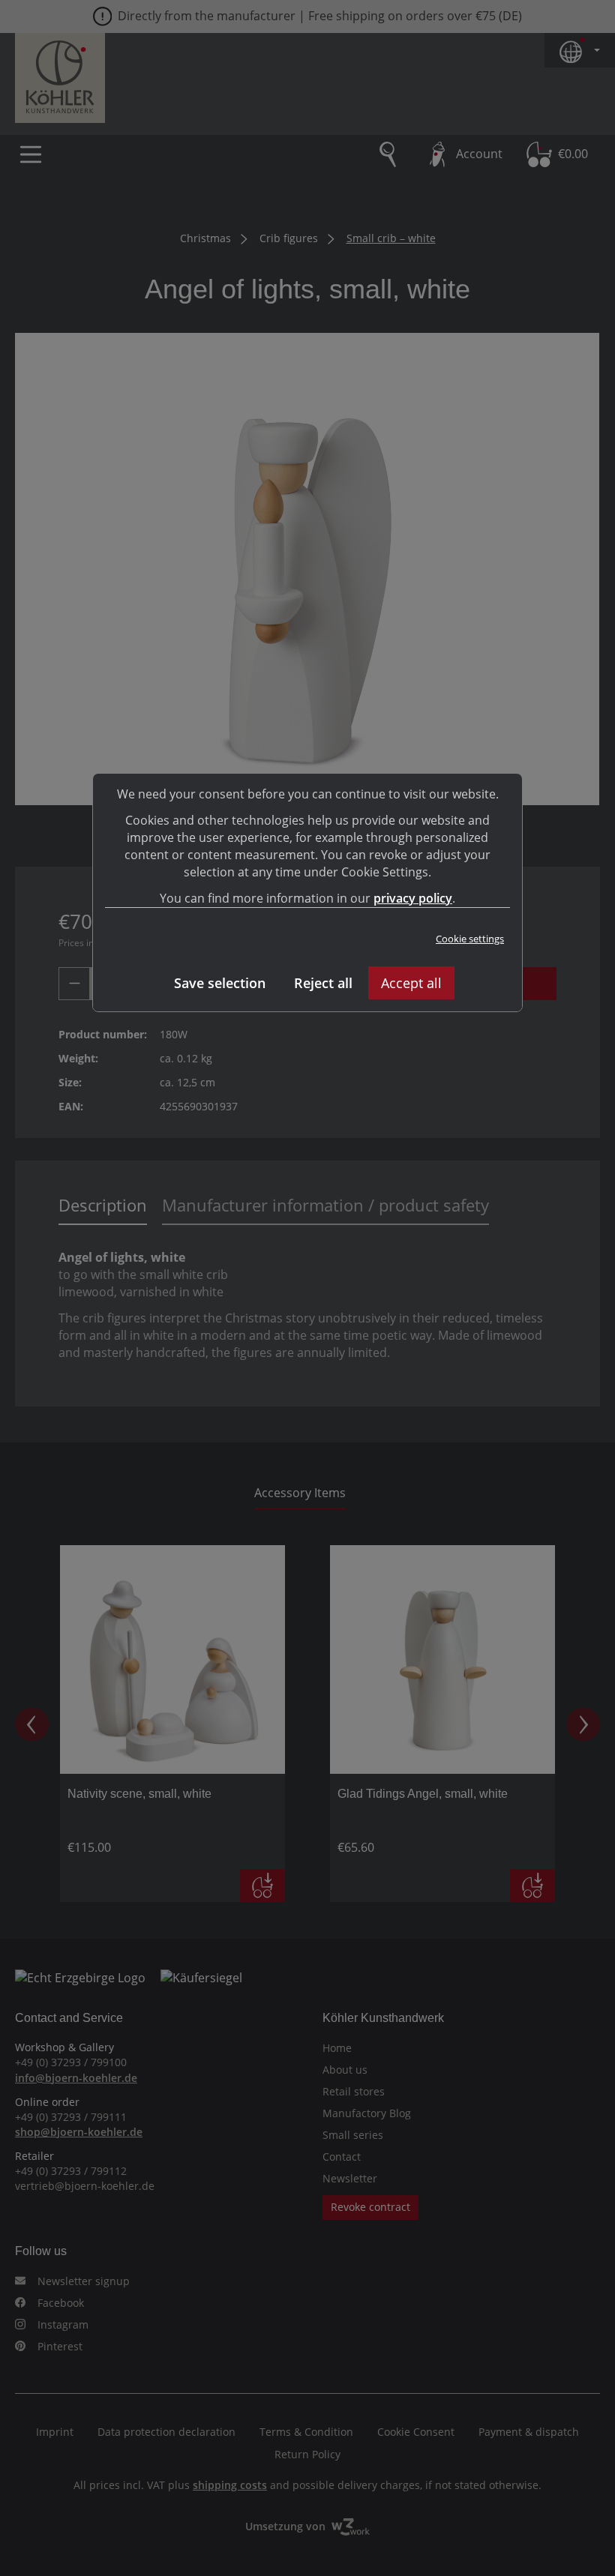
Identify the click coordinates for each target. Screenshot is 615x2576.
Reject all (323, 983)
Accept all (411, 983)
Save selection (220, 983)
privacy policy (413, 898)
